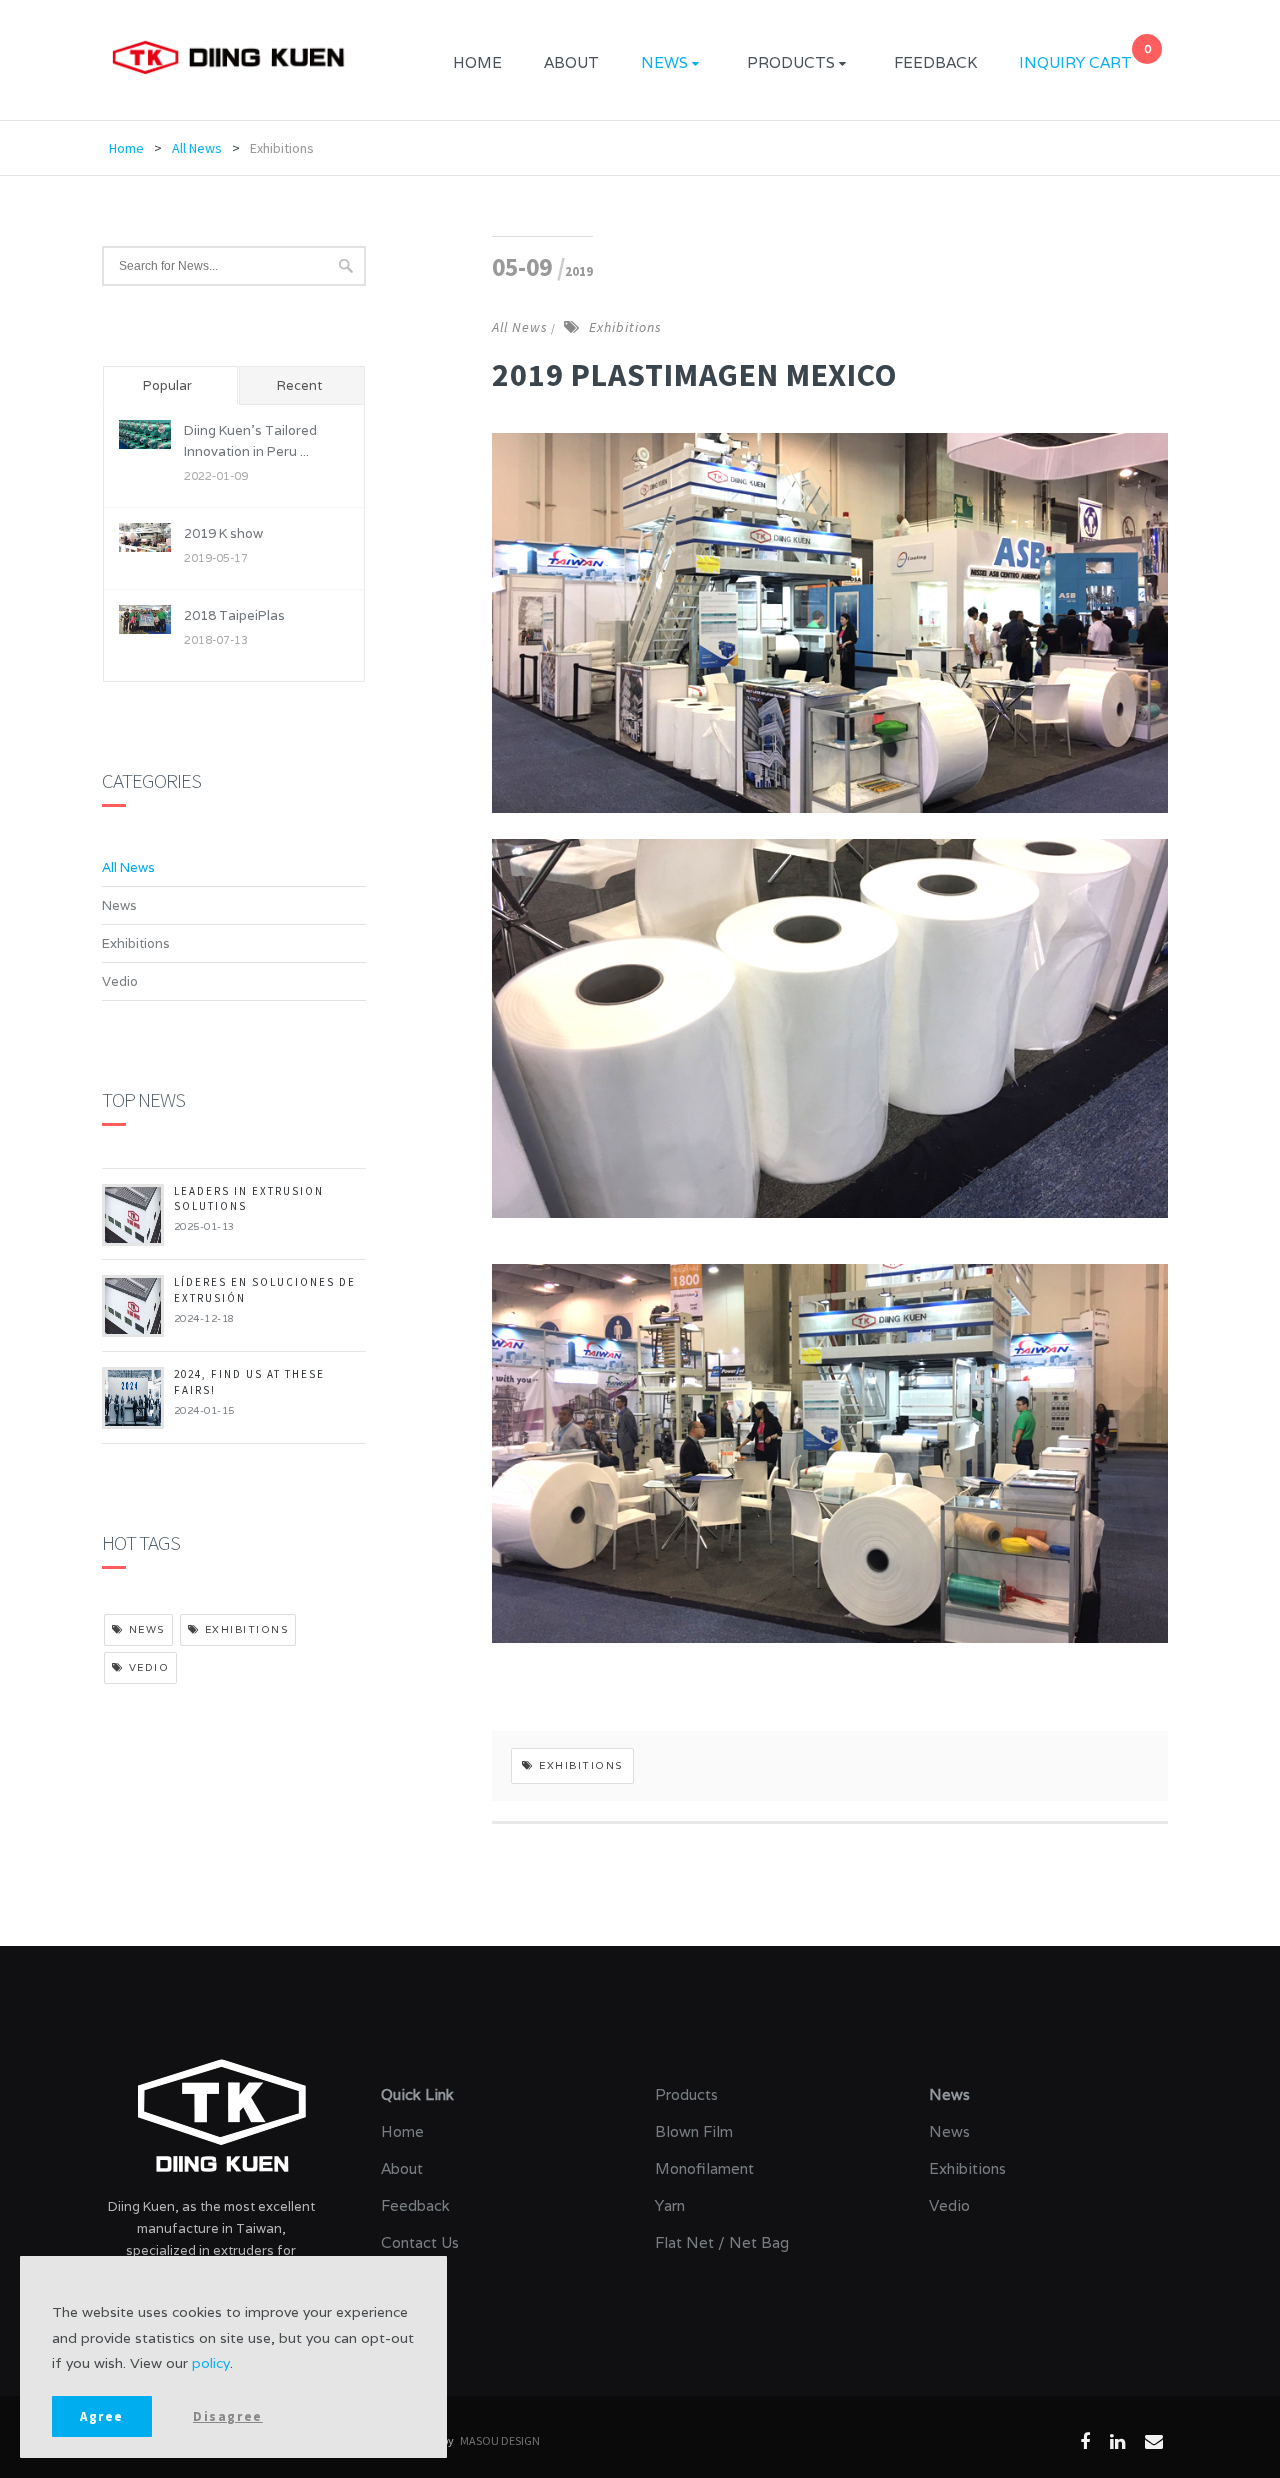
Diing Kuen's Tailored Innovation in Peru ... (250, 441)
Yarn (670, 2205)
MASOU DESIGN (500, 2440)
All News (197, 148)
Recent (299, 385)
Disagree (228, 2416)
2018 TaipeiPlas (234, 615)
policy (211, 2363)
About (571, 62)
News (664, 62)
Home (477, 62)
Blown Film (694, 2131)
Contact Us (420, 2242)
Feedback (935, 62)
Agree (102, 2416)
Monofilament (704, 2168)
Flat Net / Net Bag (722, 2242)
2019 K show (223, 533)
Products (791, 62)
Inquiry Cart (1075, 60)
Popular (167, 385)
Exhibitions (282, 148)
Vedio (120, 981)
